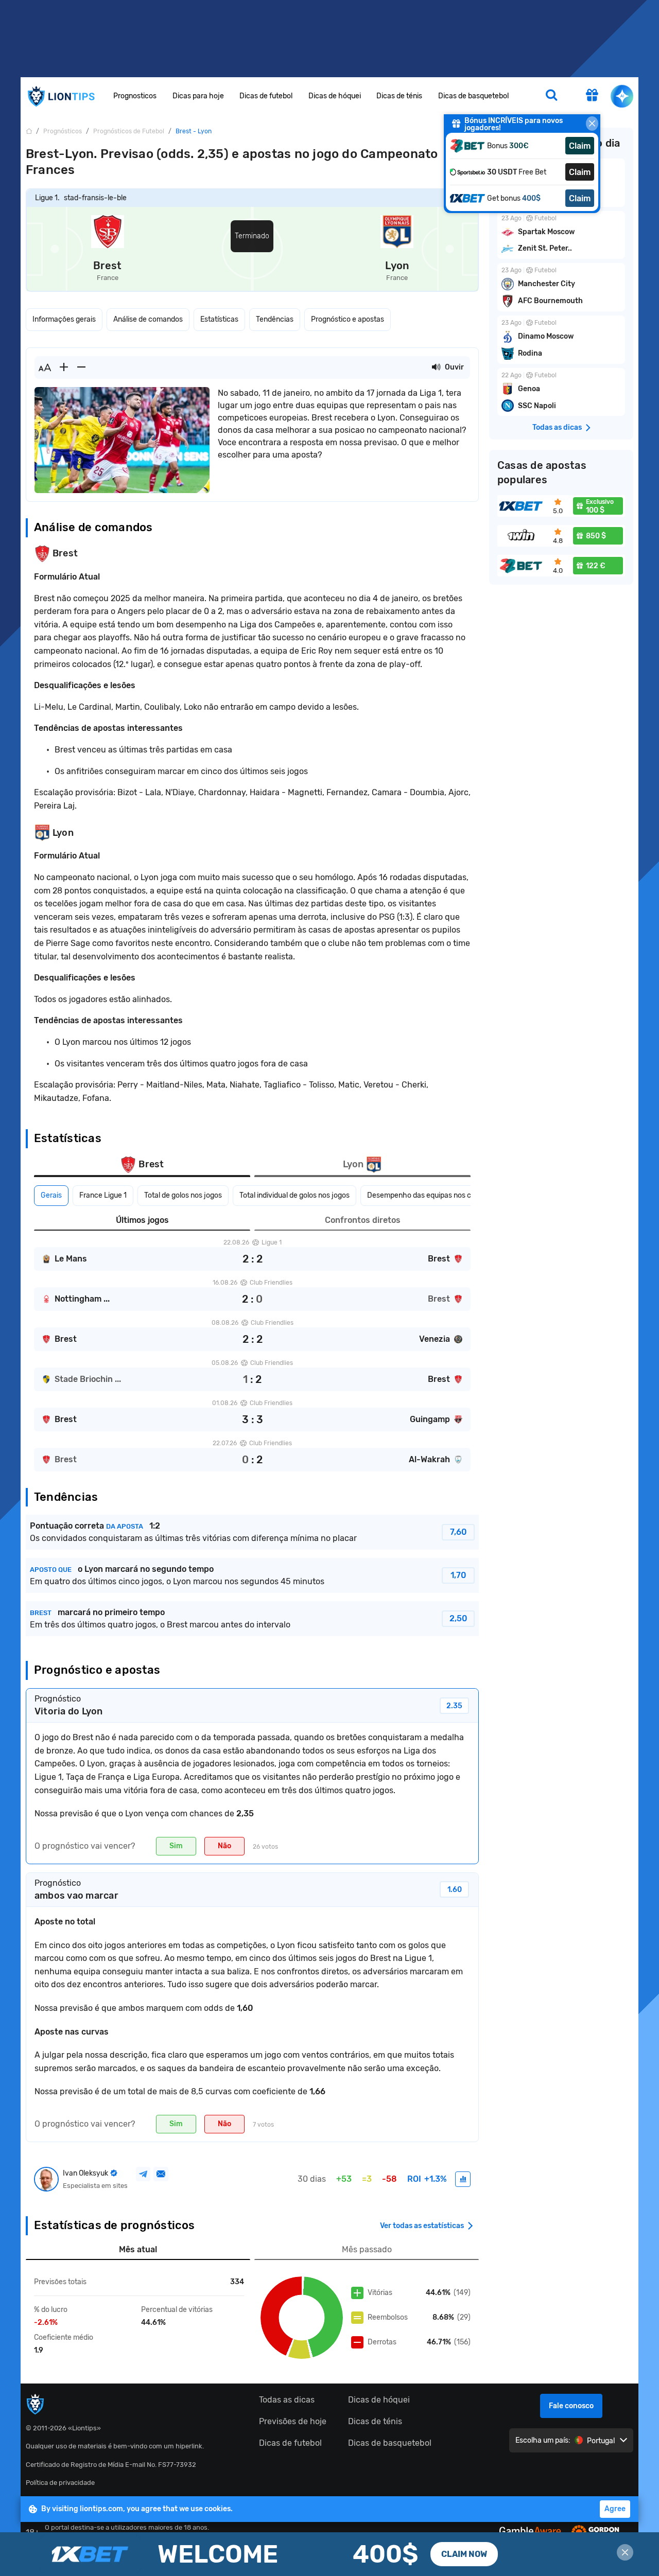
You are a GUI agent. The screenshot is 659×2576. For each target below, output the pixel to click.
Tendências (275, 319)
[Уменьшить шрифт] (81, 367)
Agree (615, 2509)
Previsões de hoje (293, 2421)
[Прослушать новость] (436, 367)
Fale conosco (571, 2406)
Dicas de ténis (399, 96)
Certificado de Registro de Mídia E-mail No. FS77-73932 (111, 2465)
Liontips (61, 97)
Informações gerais (64, 319)
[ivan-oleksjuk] (463, 2179)
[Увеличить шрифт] (64, 367)
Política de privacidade (60, 2483)
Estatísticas (219, 319)
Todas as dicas (287, 2400)
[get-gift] (592, 96)
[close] (592, 124)
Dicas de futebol (266, 96)
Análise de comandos (148, 319)
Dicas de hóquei (335, 96)
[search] (551, 96)
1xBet (329, 2554)
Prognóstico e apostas (348, 319)
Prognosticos (135, 96)
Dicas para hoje (198, 96)
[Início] (29, 131)
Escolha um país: (543, 2440)
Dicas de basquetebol (473, 96)
